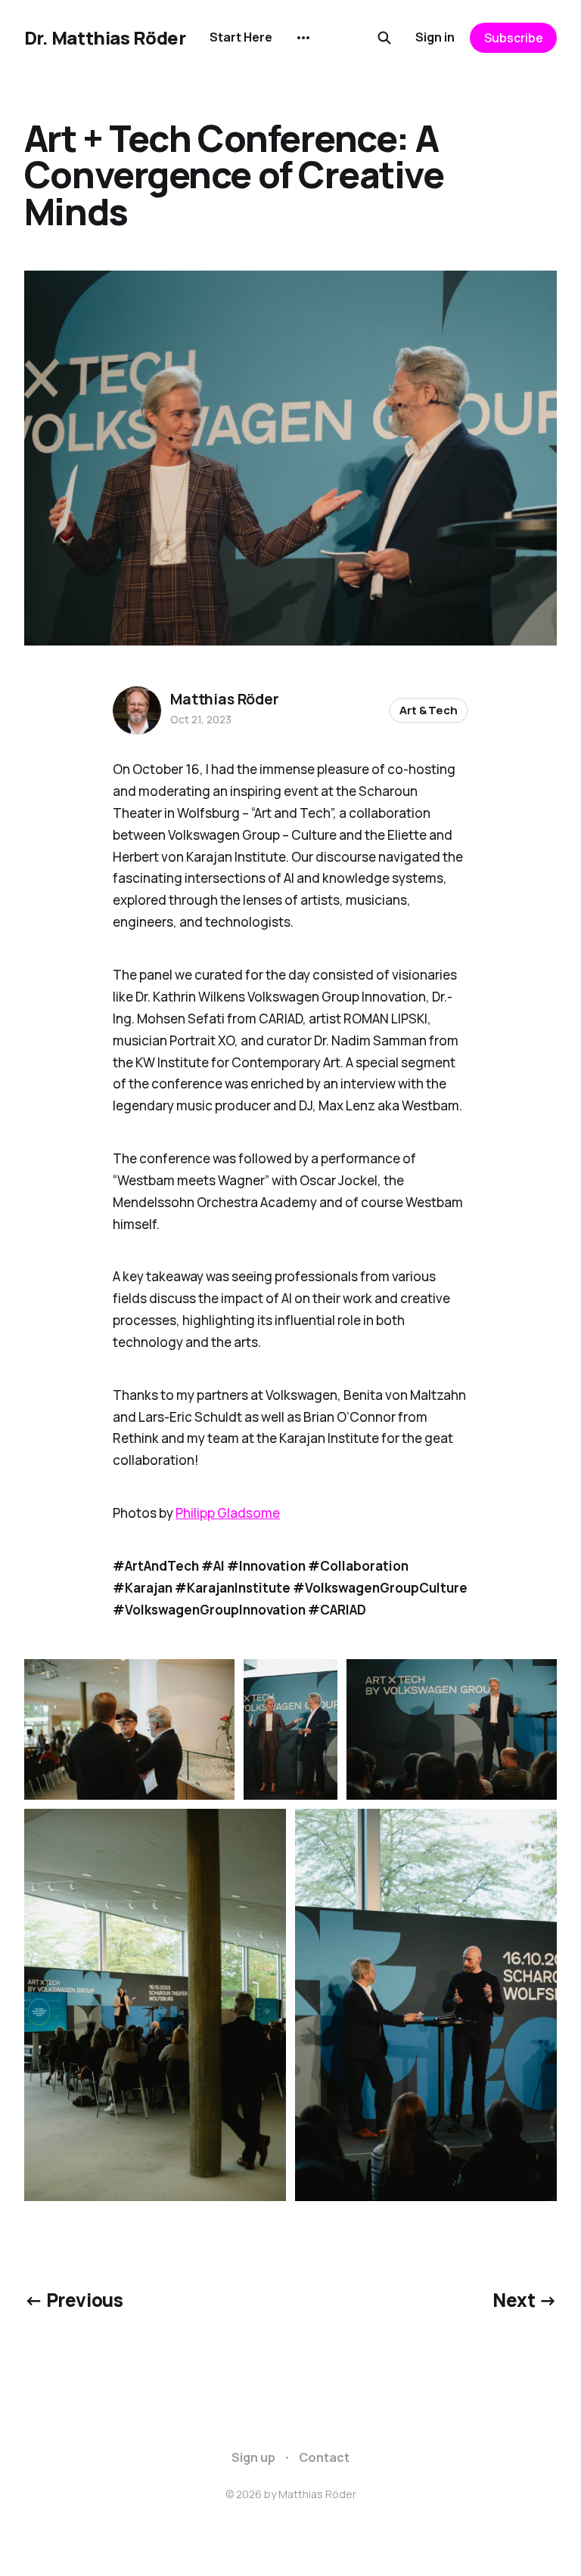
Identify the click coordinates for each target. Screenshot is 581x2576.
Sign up (253, 2457)
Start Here (241, 37)
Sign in (435, 37)
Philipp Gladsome (228, 1513)
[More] (303, 38)
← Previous (73, 2300)
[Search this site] (384, 38)
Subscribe (514, 38)
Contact (324, 2457)
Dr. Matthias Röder (105, 38)
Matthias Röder (224, 699)
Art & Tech (429, 710)
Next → (525, 2300)
